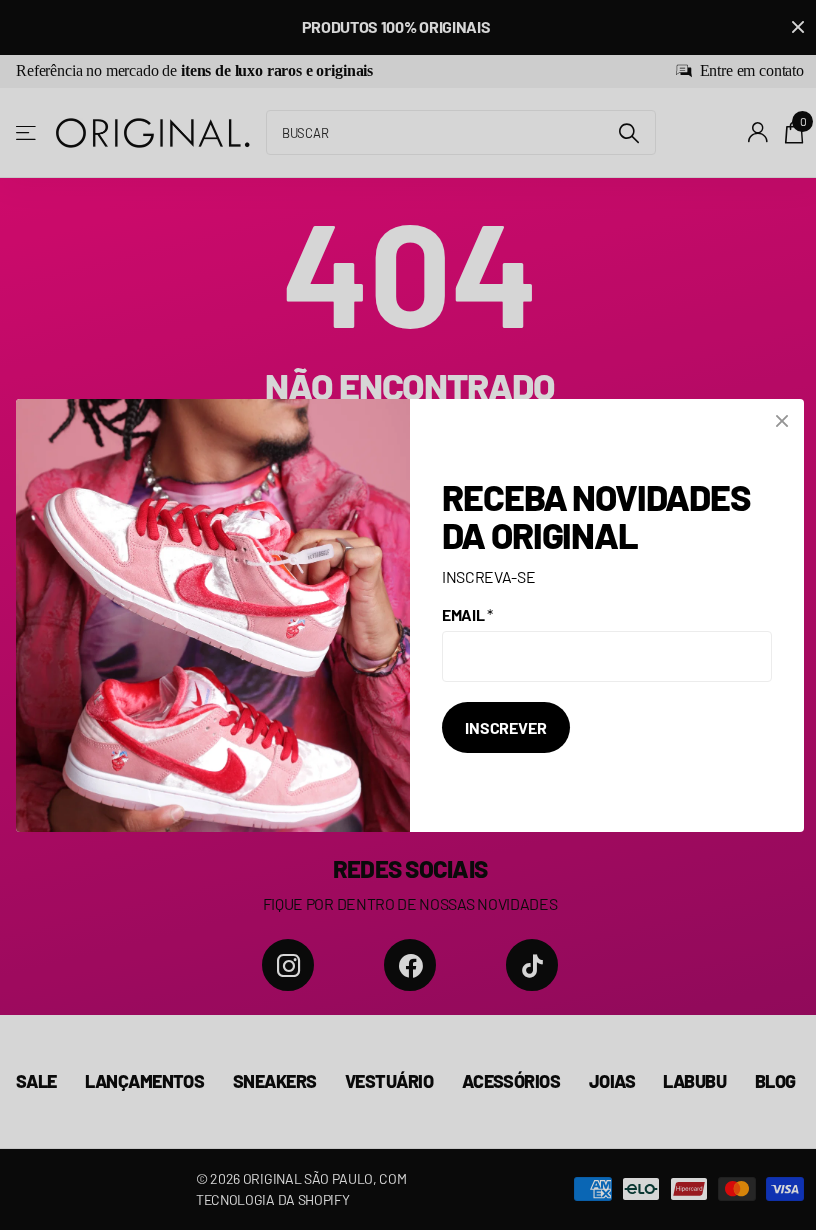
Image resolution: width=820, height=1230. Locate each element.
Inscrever (506, 727)
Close (782, 421)
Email (467, 614)
